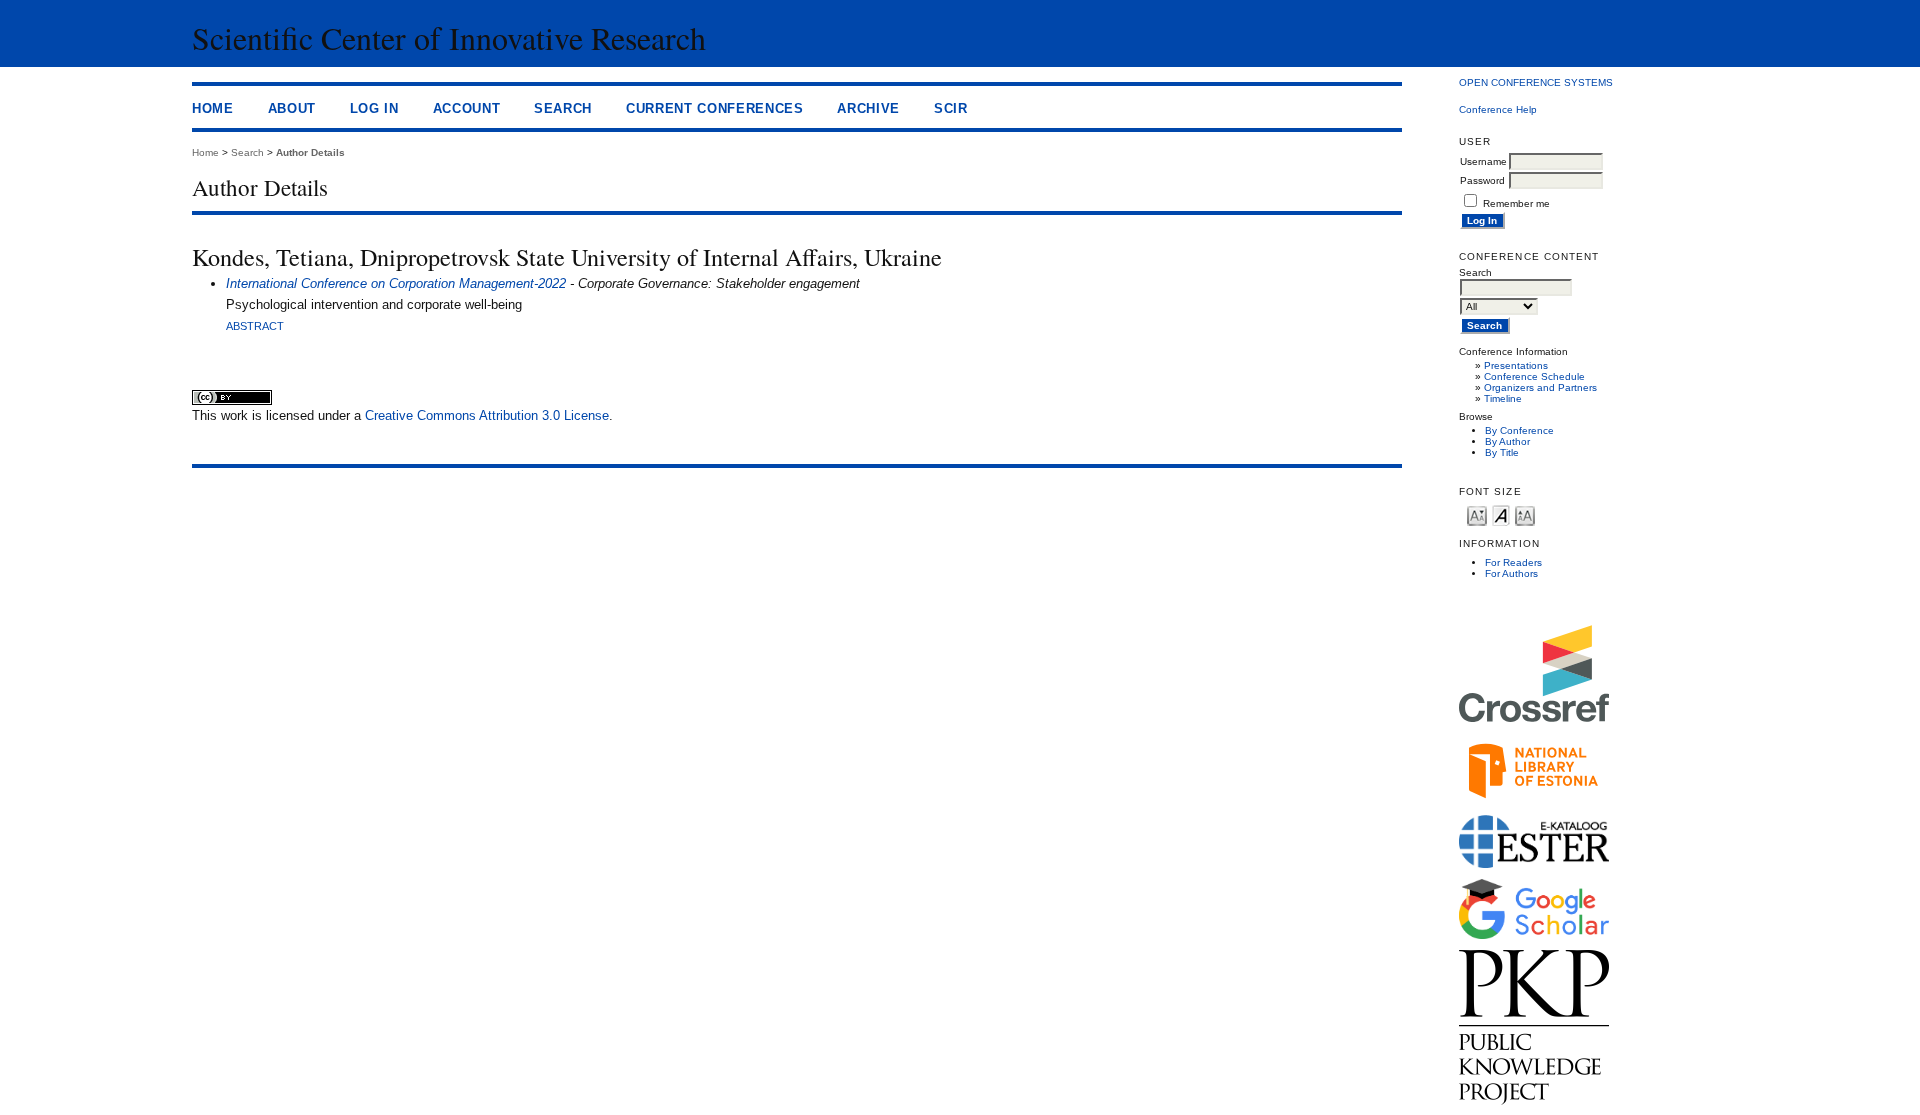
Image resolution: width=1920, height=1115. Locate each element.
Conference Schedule (1534, 376)
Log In (374, 108)
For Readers (1513, 562)
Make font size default (1501, 514)
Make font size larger (1525, 514)
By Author (1507, 441)
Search (563, 108)
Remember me (1516, 203)
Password (1482, 180)
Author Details (310, 152)
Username (1483, 161)
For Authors (1511, 573)
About (292, 108)
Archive (868, 108)
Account (467, 108)
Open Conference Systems (1536, 82)
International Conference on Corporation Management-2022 (396, 283)
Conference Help (1498, 109)
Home (213, 108)
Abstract (255, 326)
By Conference (1519, 430)
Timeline (1503, 398)
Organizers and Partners (1540, 387)
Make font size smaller (1477, 514)
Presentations (1516, 365)
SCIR (951, 108)
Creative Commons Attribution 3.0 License (487, 415)
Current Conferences (715, 108)
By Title (1502, 452)
